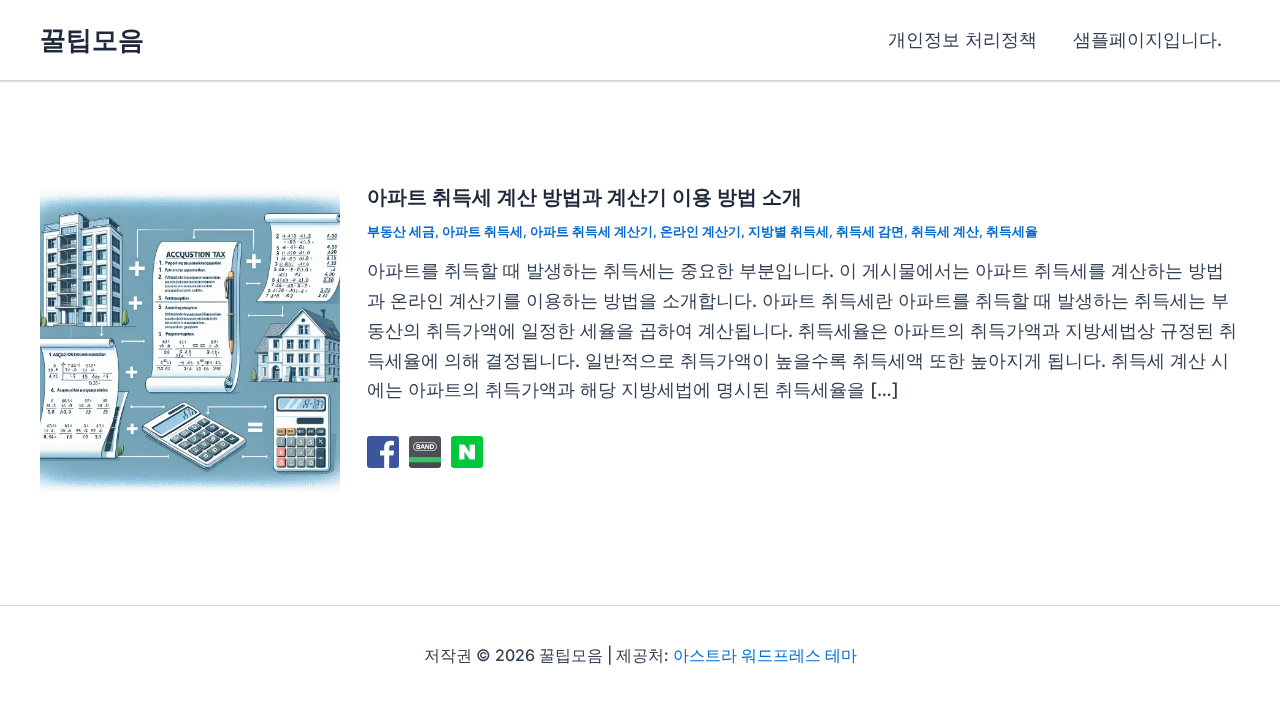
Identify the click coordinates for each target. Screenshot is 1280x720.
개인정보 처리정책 (962, 39)
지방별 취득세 (788, 231)
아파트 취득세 (482, 231)
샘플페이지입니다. (1147, 39)
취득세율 (1012, 231)
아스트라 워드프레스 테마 (765, 655)
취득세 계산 (945, 231)
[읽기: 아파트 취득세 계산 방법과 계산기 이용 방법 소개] (190, 338)
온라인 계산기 (700, 231)
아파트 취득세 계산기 (591, 231)
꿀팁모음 (92, 39)
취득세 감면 (870, 231)
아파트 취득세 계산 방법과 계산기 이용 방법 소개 (584, 197)
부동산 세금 (401, 231)
